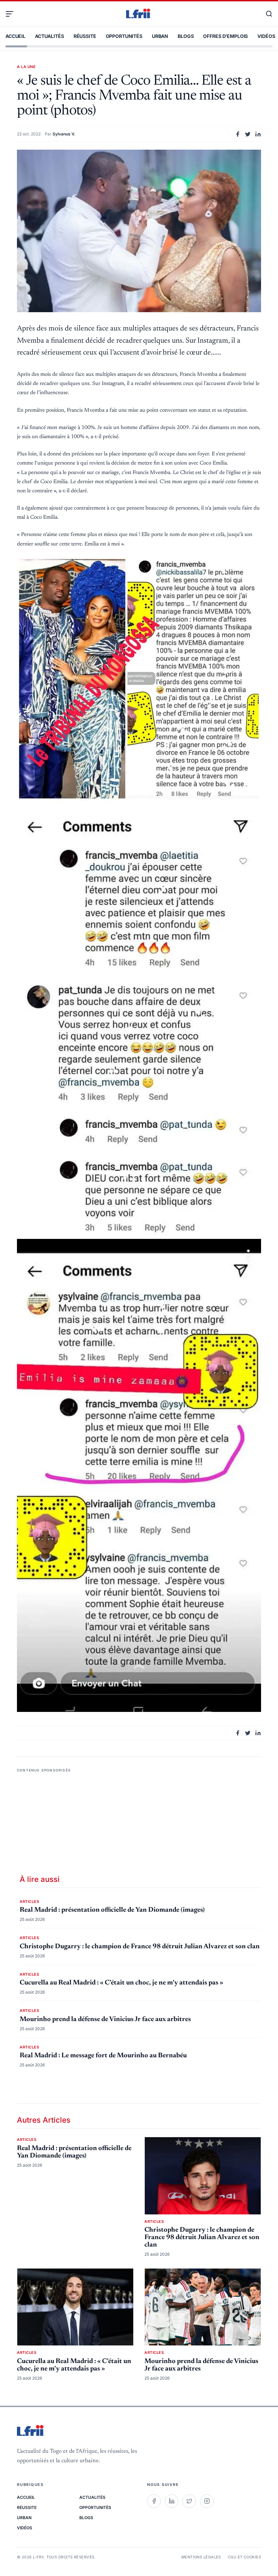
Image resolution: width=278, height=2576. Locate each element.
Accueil (15, 36)
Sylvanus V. (64, 134)
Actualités (49, 36)
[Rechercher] (266, 14)
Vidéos (266, 36)
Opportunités (124, 36)
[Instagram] (207, 2501)
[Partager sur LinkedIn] (258, 134)
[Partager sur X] (248, 134)
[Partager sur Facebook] (238, 134)
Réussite (85, 36)
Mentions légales (201, 2557)
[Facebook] (154, 2501)
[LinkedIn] (172, 2501)
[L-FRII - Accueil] (139, 14)
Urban (160, 36)
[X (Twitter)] (189, 2501)
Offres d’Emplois (225, 36)
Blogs (186, 36)
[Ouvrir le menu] (12, 14)
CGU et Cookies (244, 2557)
